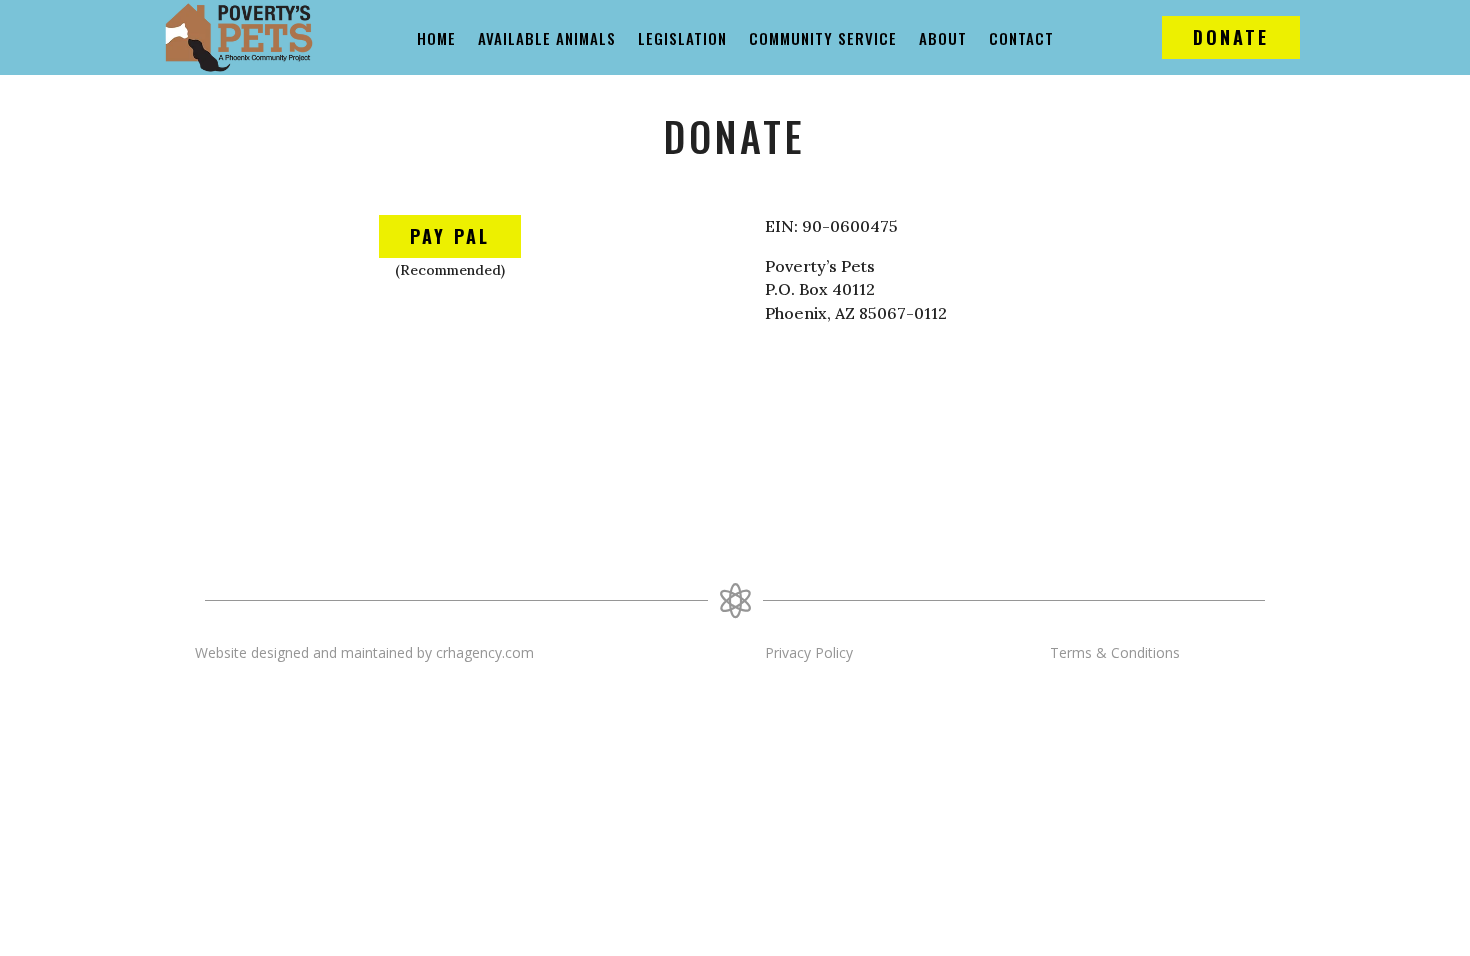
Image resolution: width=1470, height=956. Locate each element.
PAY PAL (450, 236)
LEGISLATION (682, 40)
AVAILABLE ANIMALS (547, 40)
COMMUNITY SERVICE (823, 40)
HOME (436, 40)
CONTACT (1021, 40)
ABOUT (943, 40)
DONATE (1231, 37)
